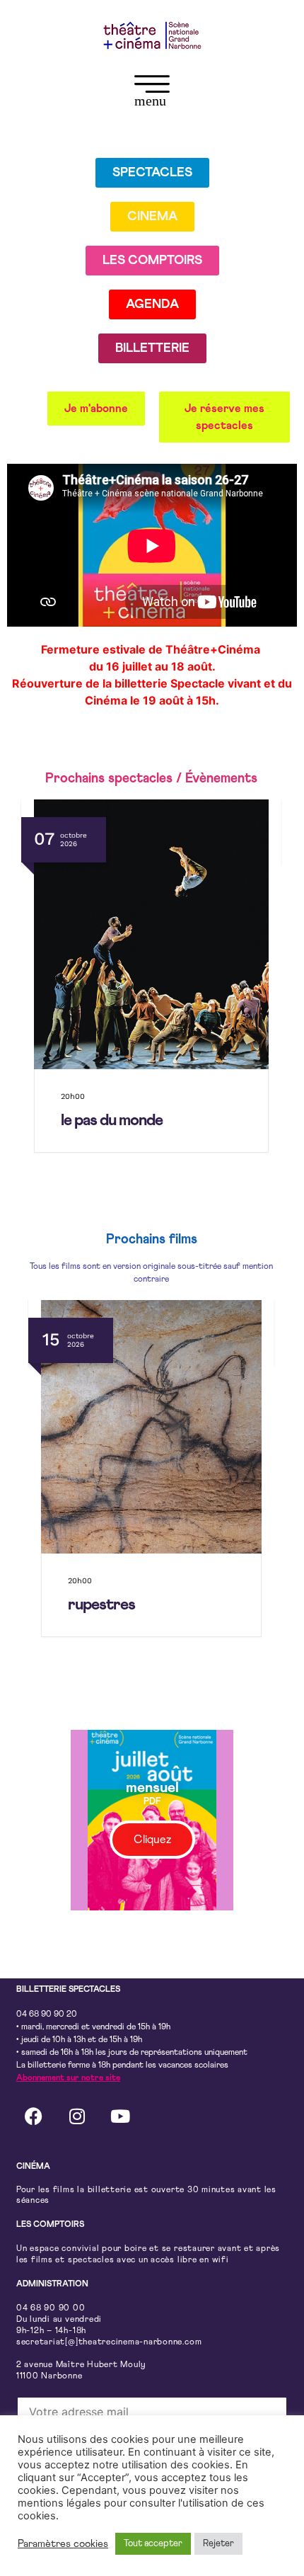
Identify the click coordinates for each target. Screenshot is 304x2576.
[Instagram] (77, 2116)
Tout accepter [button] (153, 2544)
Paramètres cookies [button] (63, 2544)
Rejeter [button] (218, 2544)
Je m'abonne (96, 409)
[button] (152, 93)
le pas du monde (112, 1121)
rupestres (101, 1605)
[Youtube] (120, 2116)
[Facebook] (34, 2116)
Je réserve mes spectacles (224, 417)
